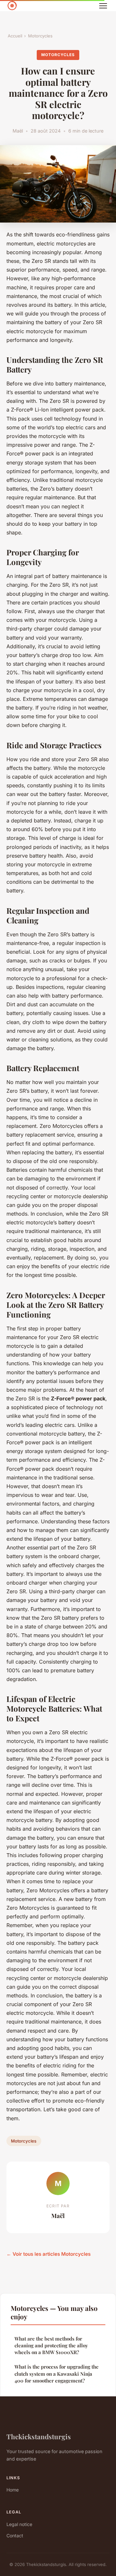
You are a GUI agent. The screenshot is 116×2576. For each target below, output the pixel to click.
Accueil (15, 36)
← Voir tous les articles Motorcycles (48, 2254)
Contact (15, 2536)
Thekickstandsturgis (39, 2436)
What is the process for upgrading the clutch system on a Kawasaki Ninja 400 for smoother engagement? (57, 2374)
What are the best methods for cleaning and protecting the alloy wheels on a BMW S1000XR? (51, 2346)
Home (13, 2490)
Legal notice (19, 2524)
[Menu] (103, 6)
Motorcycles (40, 36)
